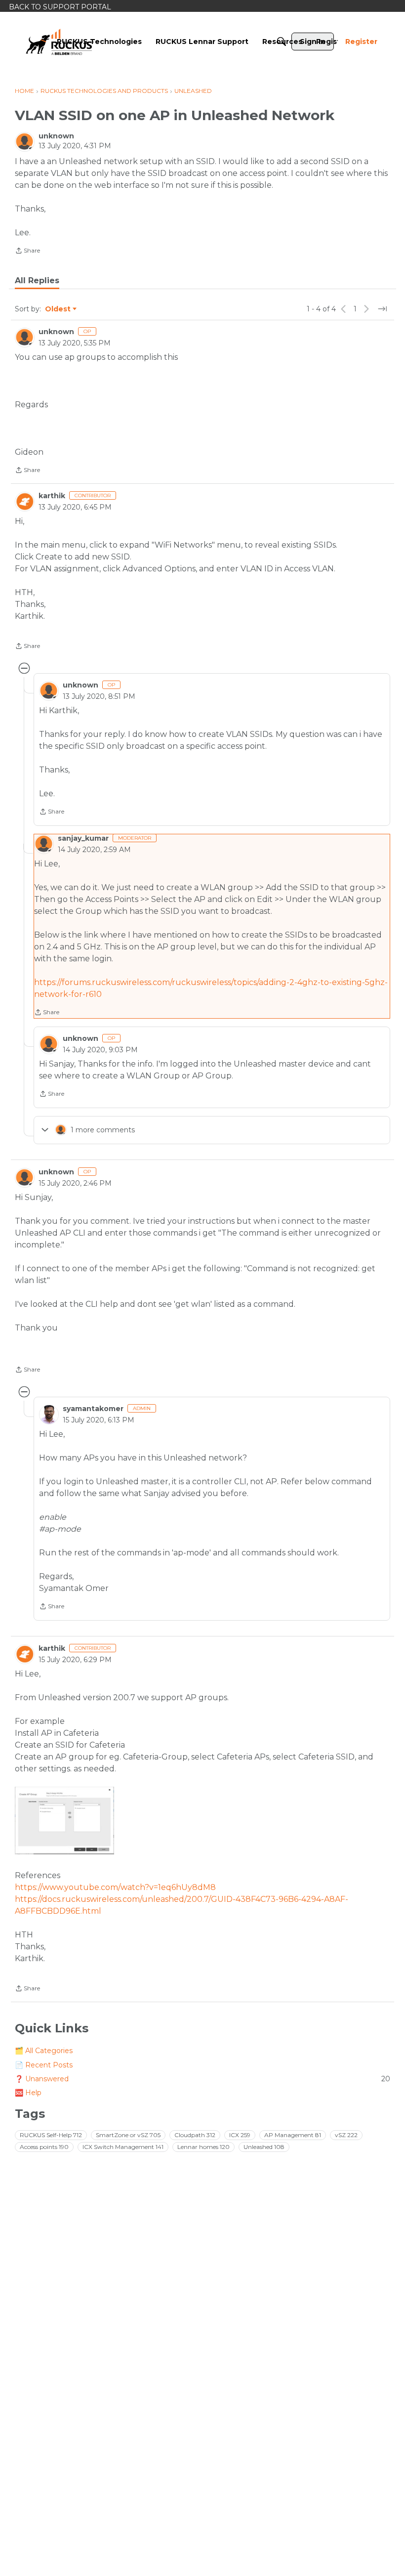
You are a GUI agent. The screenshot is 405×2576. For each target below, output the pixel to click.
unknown (56, 136)
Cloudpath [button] (195, 2135)
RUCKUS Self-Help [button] (51, 2135)
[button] (64, 1821)
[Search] (282, 42)
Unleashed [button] (264, 2147)
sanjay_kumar (83, 838)
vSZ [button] (346, 2135)
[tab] (37, 281)
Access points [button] (44, 2147)
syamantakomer (93, 1409)
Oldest (58, 309)
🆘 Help (28, 2093)
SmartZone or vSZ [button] (128, 2135)
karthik (52, 496)
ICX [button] (240, 2135)
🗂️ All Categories (44, 2051)
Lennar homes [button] (203, 2147)
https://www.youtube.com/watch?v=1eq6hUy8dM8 (115, 1887)
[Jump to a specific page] (382, 309)
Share (27, 252)
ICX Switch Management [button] (123, 2147)
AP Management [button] (293, 2135)
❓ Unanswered (202, 2079)
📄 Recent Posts (44, 2065)
